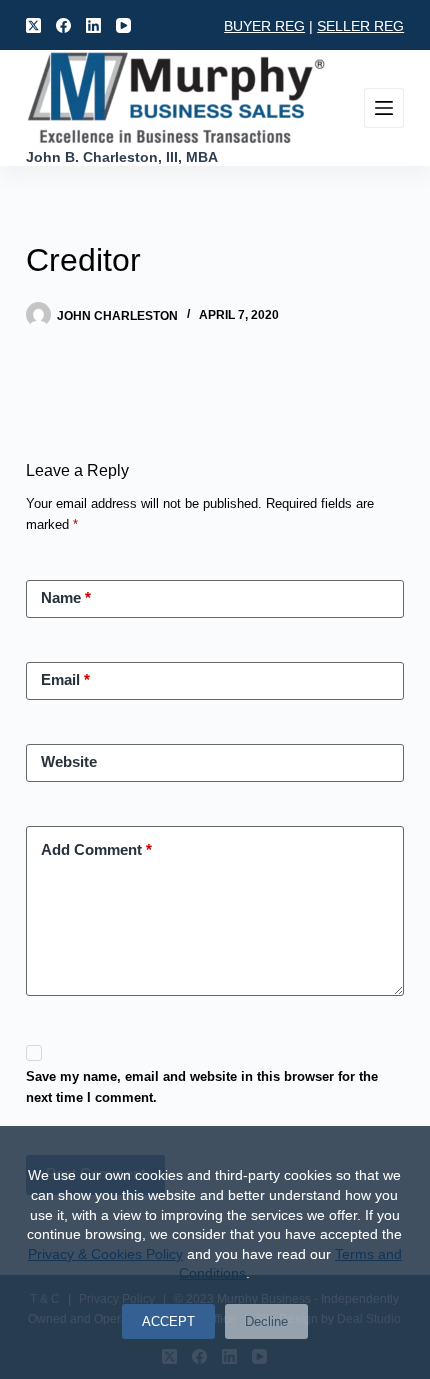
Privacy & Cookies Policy (105, 1254)
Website (69, 761)
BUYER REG (264, 26)
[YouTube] (123, 25)
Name (66, 597)
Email (65, 679)
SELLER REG (360, 26)
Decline (266, 1321)
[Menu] (384, 108)
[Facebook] (63, 25)
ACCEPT (168, 1321)
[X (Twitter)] (33, 25)
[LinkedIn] (93, 25)
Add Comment (96, 849)
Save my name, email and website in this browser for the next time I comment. (202, 1087)
